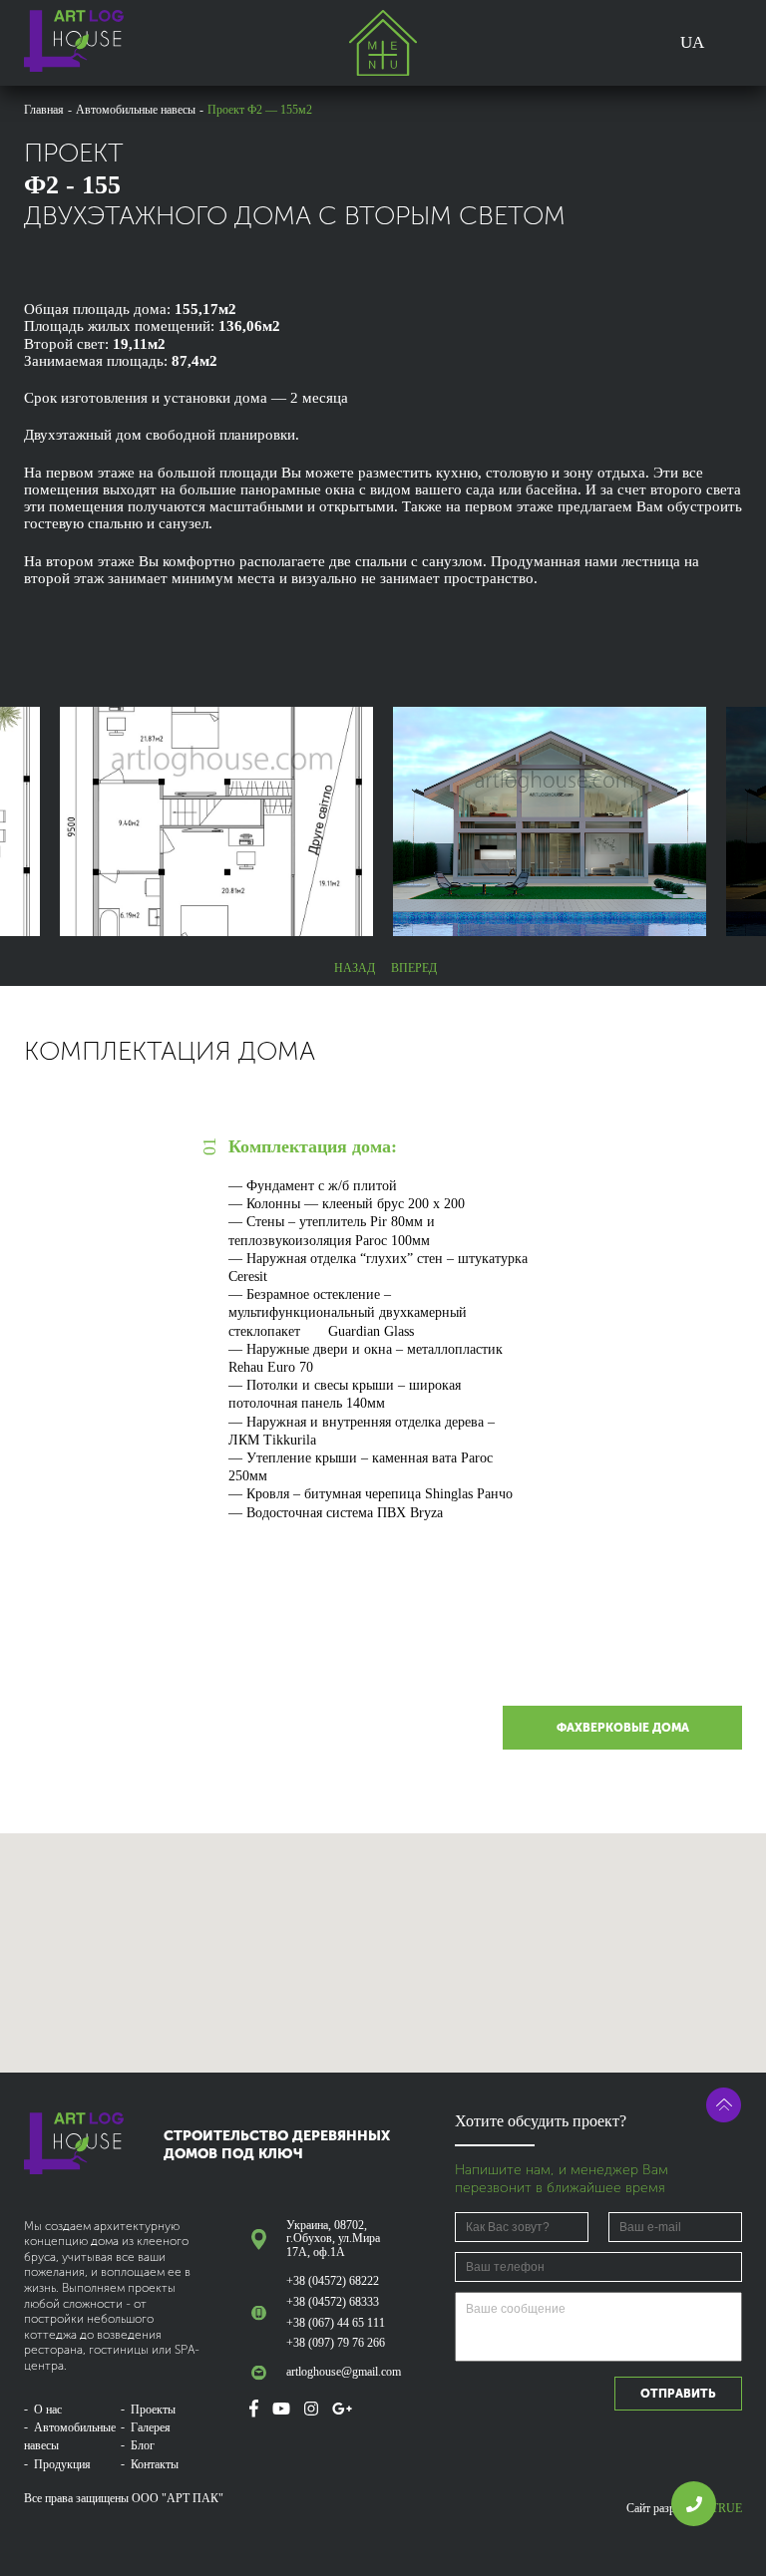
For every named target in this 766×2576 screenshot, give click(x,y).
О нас (48, 2410)
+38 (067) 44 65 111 (336, 2323)
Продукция (62, 2464)
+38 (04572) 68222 (333, 2281)
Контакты (155, 2464)
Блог (143, 2445)
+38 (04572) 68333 (333, 2302)
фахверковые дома (623, 1728)
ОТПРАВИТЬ (678, 2394)
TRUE (727, 2508)
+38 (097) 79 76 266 (336, 2343)
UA (692, 42)
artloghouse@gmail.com (343, 2372)
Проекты (153, 2410)
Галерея (151, 2427)
